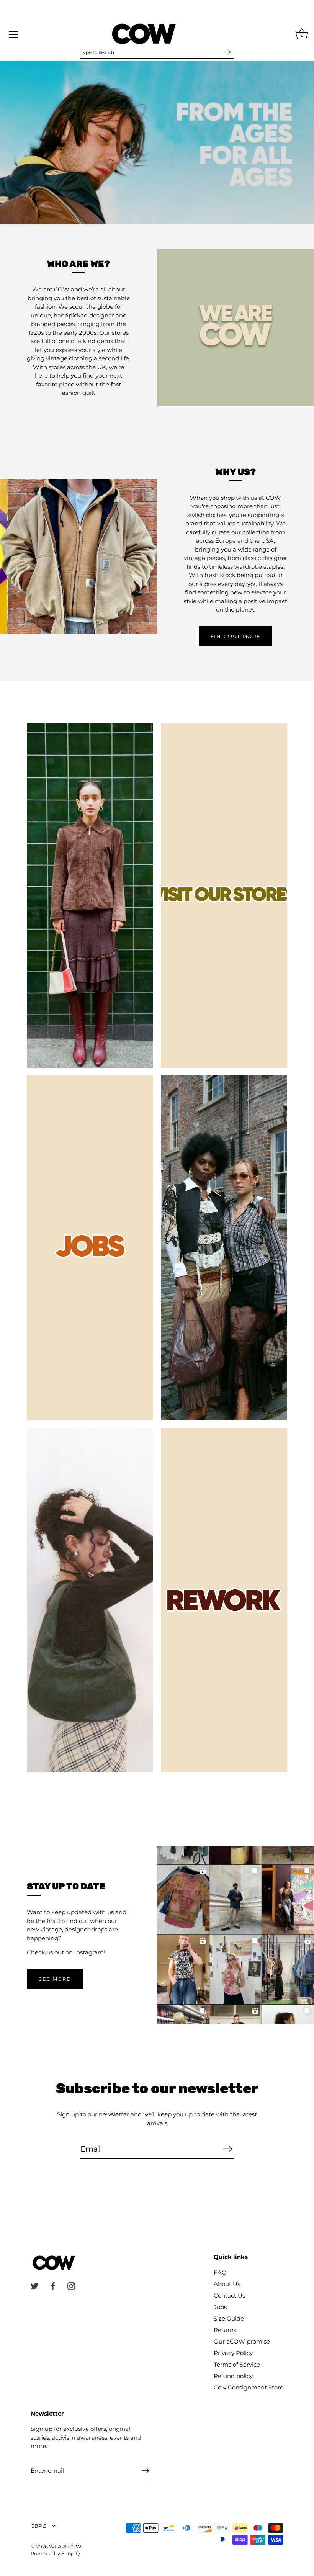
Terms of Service (237, 2364)
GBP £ (38, 2526)
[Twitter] (34, 2286)
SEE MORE (55, 1979)
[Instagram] (71, 2286)
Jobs (220, 2307)
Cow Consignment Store (249, 2387)
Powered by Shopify (55, 2554)
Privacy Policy (233, 2353)
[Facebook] (53, 2286)
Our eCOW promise (242, 2341)
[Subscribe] (227, 2149)
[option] (157, 142)
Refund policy (233, 2376)
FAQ (220, 2272)
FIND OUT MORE (236, 636)
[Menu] (13, 34)
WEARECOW (65, 2547)
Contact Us (229, 2295)
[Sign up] (146, 2471)
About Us (227, 2284)
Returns (225, 2330)
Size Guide (229, 2318)
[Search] (227, 52)
